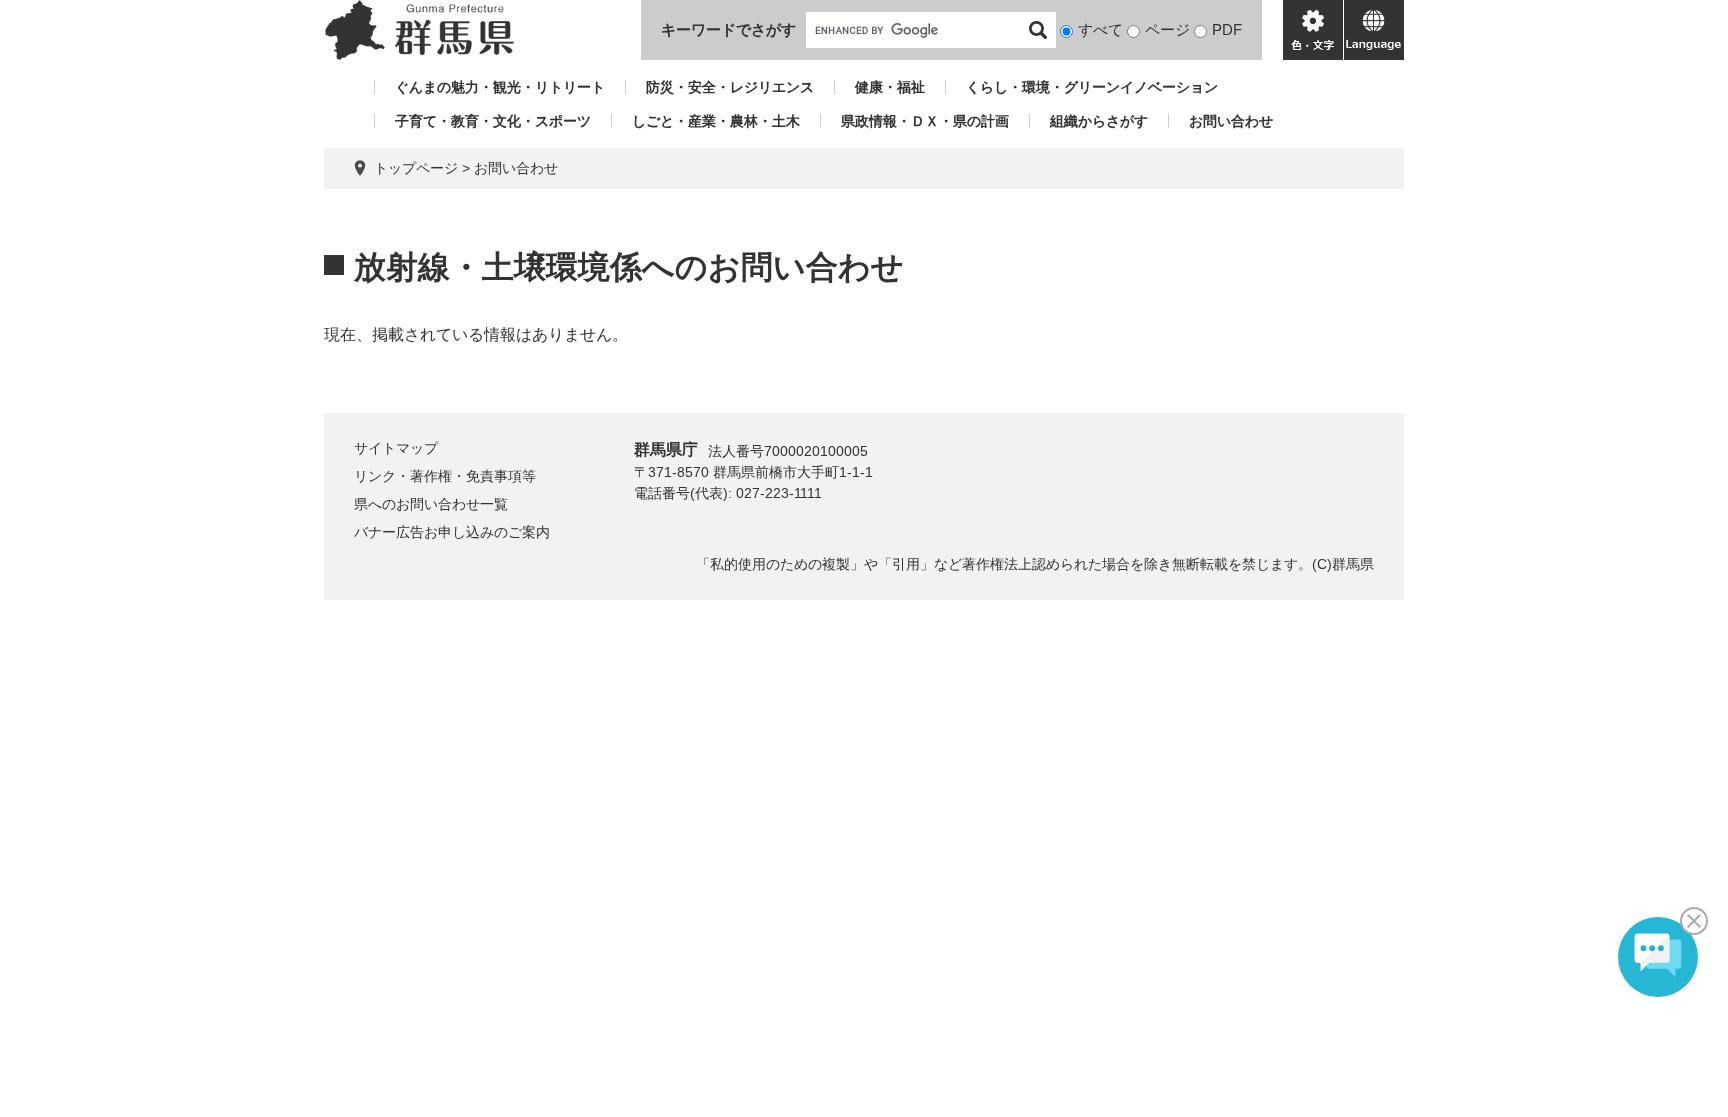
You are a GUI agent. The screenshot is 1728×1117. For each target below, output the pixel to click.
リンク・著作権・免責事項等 (445, 476)
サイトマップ (396, 448)
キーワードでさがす (728, 29)
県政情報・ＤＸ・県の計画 (925, 121)
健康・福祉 (890, 87)
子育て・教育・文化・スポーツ (493, 121)
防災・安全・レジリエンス (730, 87)
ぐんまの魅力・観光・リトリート (500, 87)
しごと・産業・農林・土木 (716, 121)
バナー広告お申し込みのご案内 (452, 532)
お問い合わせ (1231, 121)
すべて (1100, 29)
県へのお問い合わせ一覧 (431, 504)
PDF (1227, 29)
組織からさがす (1099, 121)
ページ (1167, 29)
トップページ (416, 168)
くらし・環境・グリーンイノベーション (1092, 87)
